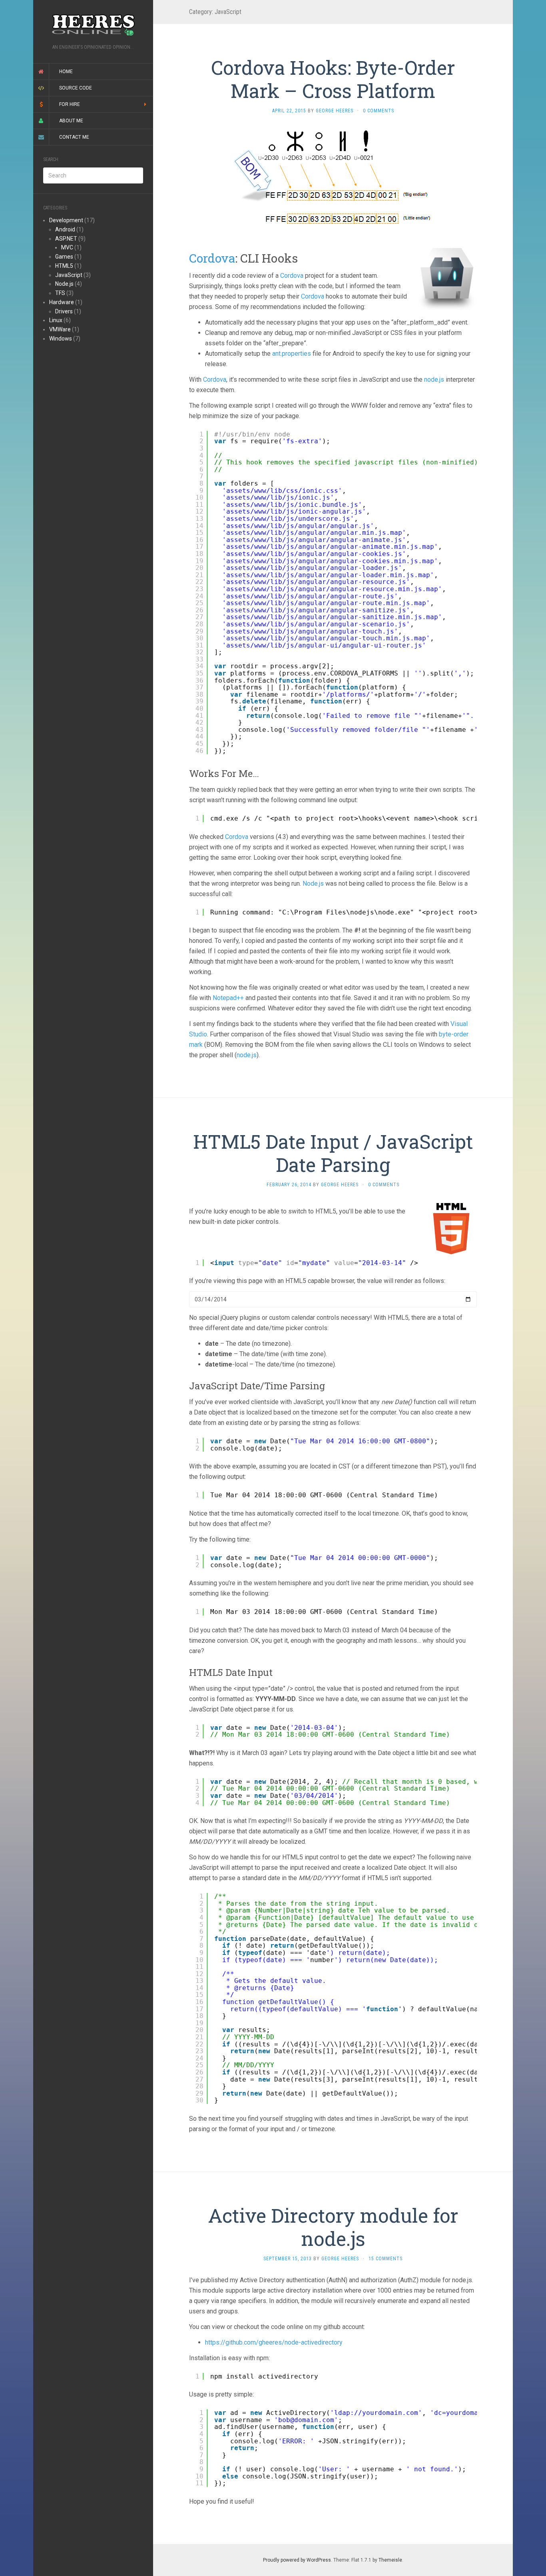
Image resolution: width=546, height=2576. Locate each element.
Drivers (64, 311)
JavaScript (69, 275)
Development (66, 220)
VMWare (60, 329)
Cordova (212, 258)
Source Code (76, 88)
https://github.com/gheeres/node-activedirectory (274, 2342)
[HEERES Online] (93, 25)
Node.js (64, 284)
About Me (71, 121)
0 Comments (379, 111)
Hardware (62, 302)
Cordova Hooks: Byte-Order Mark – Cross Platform (333, 79)
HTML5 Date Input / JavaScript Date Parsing (333, 1153)
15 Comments (386, 2259)
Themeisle (390, 2560)
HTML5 (64, 266)
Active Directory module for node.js (333, 2227)
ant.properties (292, 354)
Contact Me (74, 137)
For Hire (70, 104)
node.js (434, 380)
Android (65, 229)
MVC (67, 247)
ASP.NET (66, 239)
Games (64, 257)
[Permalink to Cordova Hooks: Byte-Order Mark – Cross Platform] (333, 177)
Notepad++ (228, 998)
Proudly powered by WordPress (297, 2560)
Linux (56, 320)
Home (66, 72)
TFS (60, 293)
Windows (61, 339)
